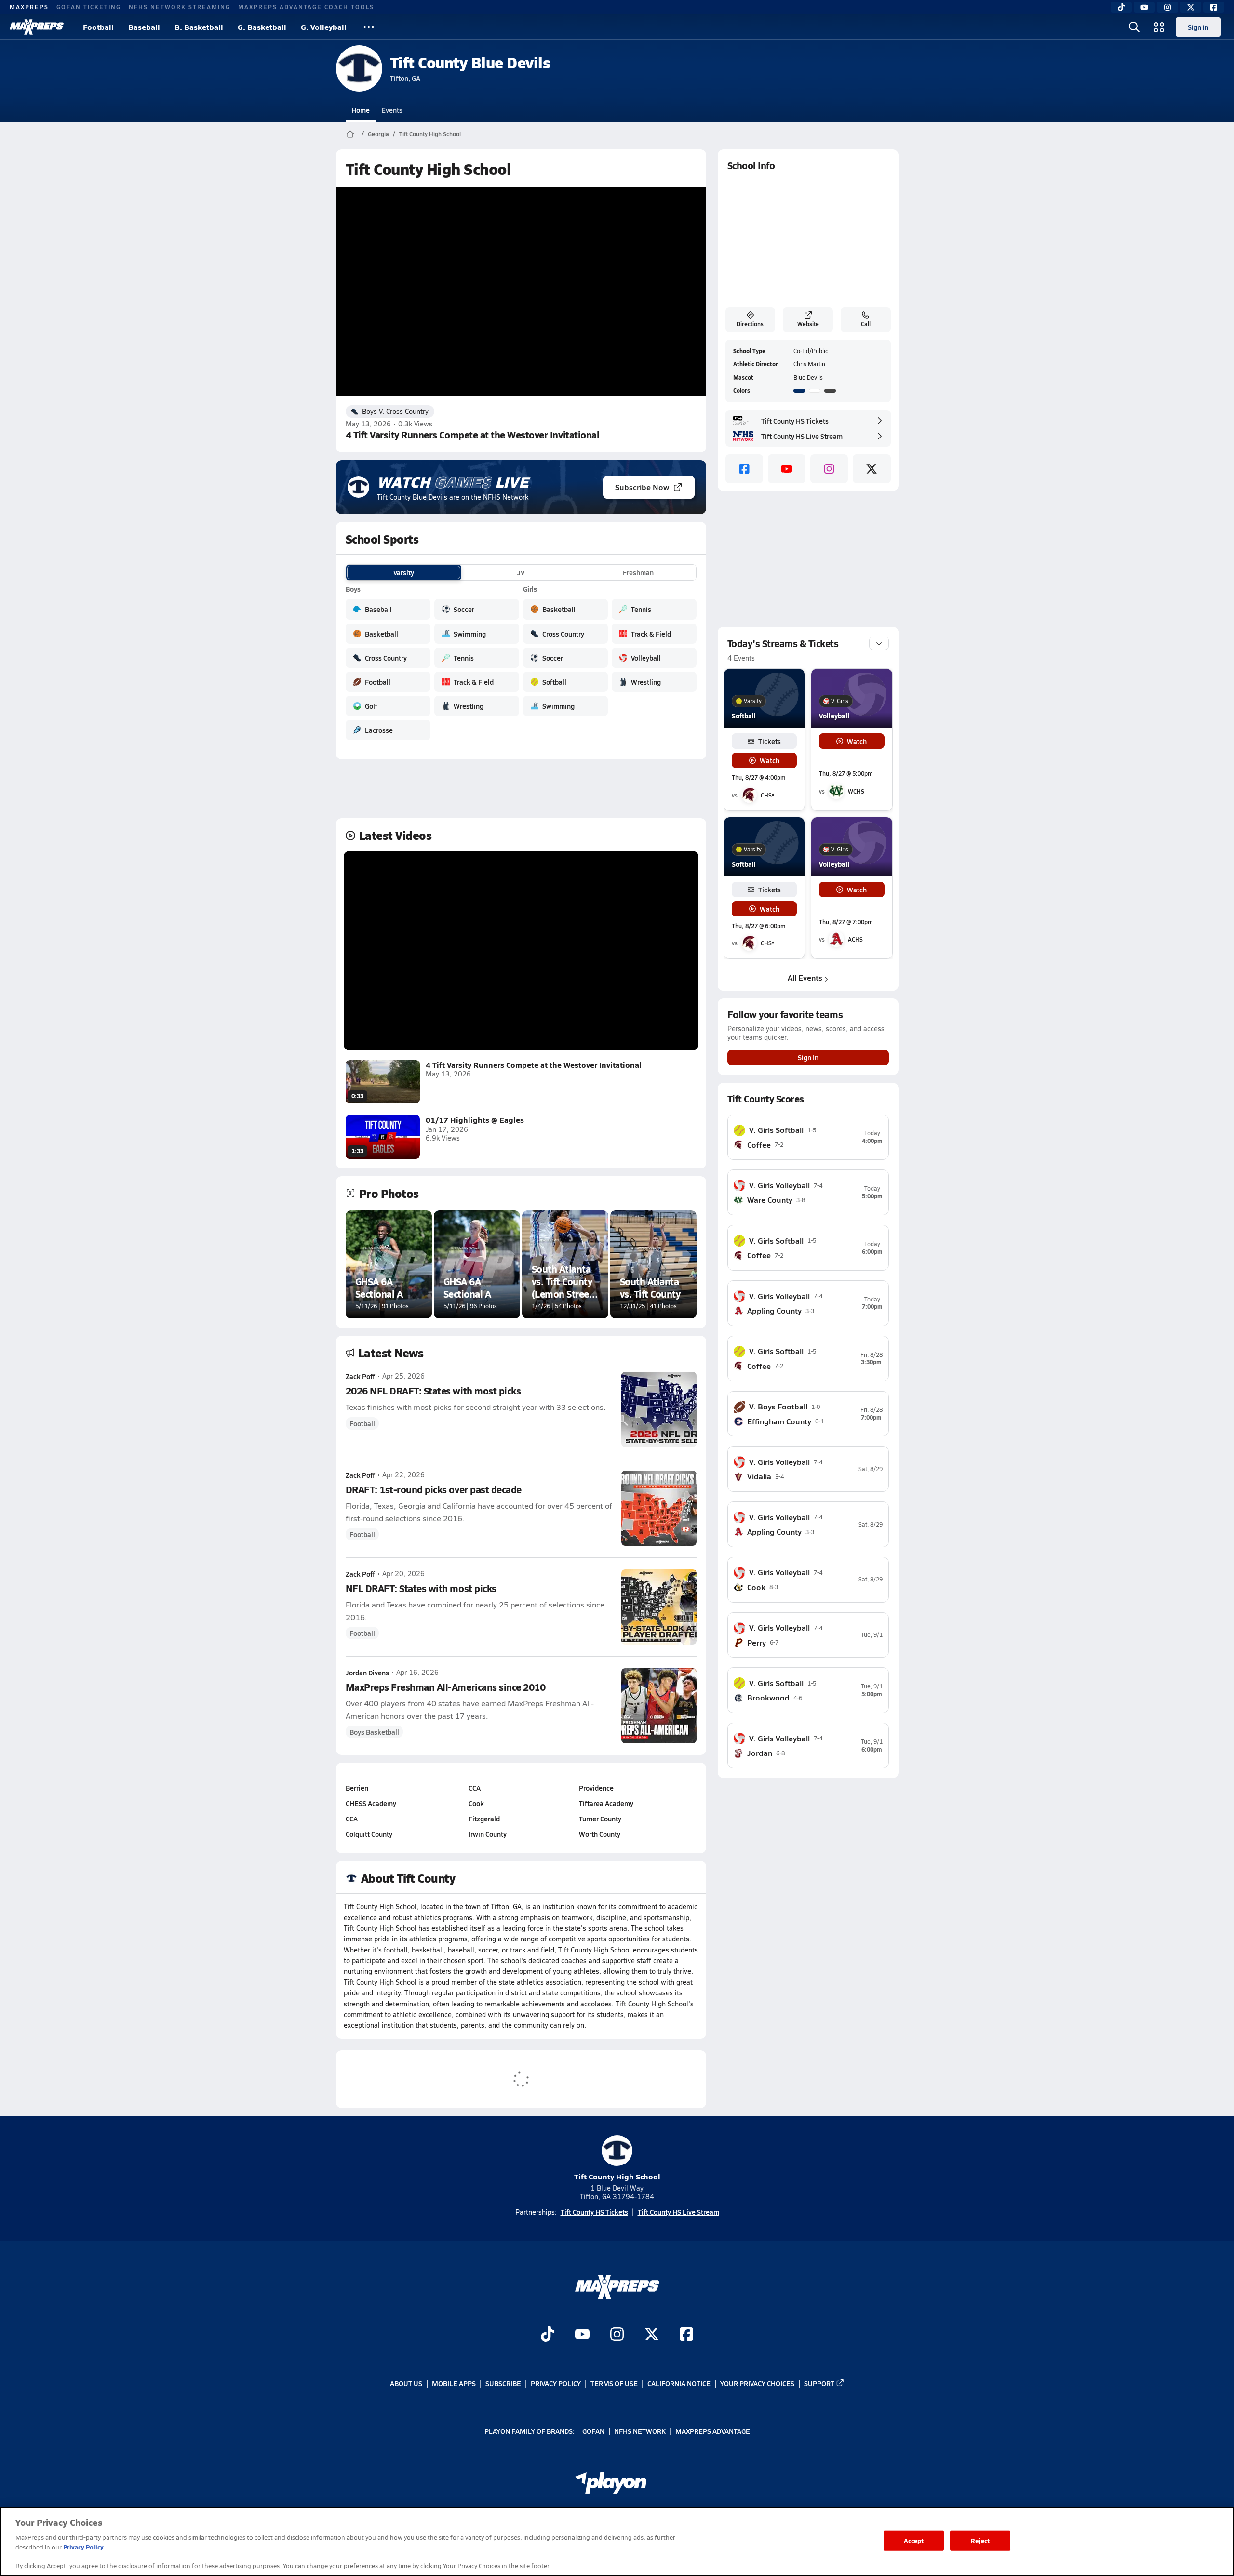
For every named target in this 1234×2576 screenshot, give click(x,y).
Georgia (378, 134)
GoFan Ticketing (89, 7)
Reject (980, 2541)
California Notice (679, 2383)
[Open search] (1134, 27)
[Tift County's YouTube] (787, 469)
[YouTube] (1144, 7)
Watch (770, 760)
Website (808, 324)
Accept (914, 2541)
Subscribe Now (642, 487)
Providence (596, 1788)
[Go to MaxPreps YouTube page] (582, 2336)
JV (521, 572)
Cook (476, 1803)
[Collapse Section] (879, 643)
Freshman (638, 572)
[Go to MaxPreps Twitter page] (652, 2336)
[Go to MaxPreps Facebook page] (686, 2336)
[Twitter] (1191, 7)
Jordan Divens (367, 1673)
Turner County (600, 1819)
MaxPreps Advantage (713, 2431)
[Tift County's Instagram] (829, 469)
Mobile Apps (454, 2383)
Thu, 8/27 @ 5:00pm (846, 774)
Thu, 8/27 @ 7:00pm (846, 922)
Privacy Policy (556, 2383)
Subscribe (503, 2383)
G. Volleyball (324, 27)
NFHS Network (640, 2431)
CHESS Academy (371, 1803)
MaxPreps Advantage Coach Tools (306, 7)
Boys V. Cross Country (395, 411)
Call (866, 324)
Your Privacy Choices (757, 2383)
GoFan (593, 2431)
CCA (352, 1819)
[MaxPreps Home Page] (350, 134)
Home (361, 110)
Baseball (144, 27)
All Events (805, 977)
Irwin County (488, 1834)
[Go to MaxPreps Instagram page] (617, 2336)
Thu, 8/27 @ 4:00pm (758, 777)
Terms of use (614, 2383)
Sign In (808, 1057)
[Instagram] (1167, 7)
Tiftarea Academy (606, 1803)
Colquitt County (369, 1834)
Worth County (600, 1834)
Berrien (357, 1788)
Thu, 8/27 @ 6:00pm (758, 926)
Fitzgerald (484, 1819)
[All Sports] (369, 27)
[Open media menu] (1159, 27)
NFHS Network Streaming (180, 7)
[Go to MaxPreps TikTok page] (548, 2336)
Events (392, 110)
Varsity (404, 572)
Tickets (770, 741)
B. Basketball (199, 27)
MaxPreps (29, 7)
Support (819, 2383)
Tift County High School (430, 134)
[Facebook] (1214, 7)
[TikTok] (1121, 7)
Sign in (1198, 27)
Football (98, 27)
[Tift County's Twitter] (872, 469)
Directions (750, 324)
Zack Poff (360, 1376)
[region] (617, 2541)
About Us (406, 2383)
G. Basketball (262, 27)
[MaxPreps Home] (37, 27)
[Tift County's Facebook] (744, 469)
